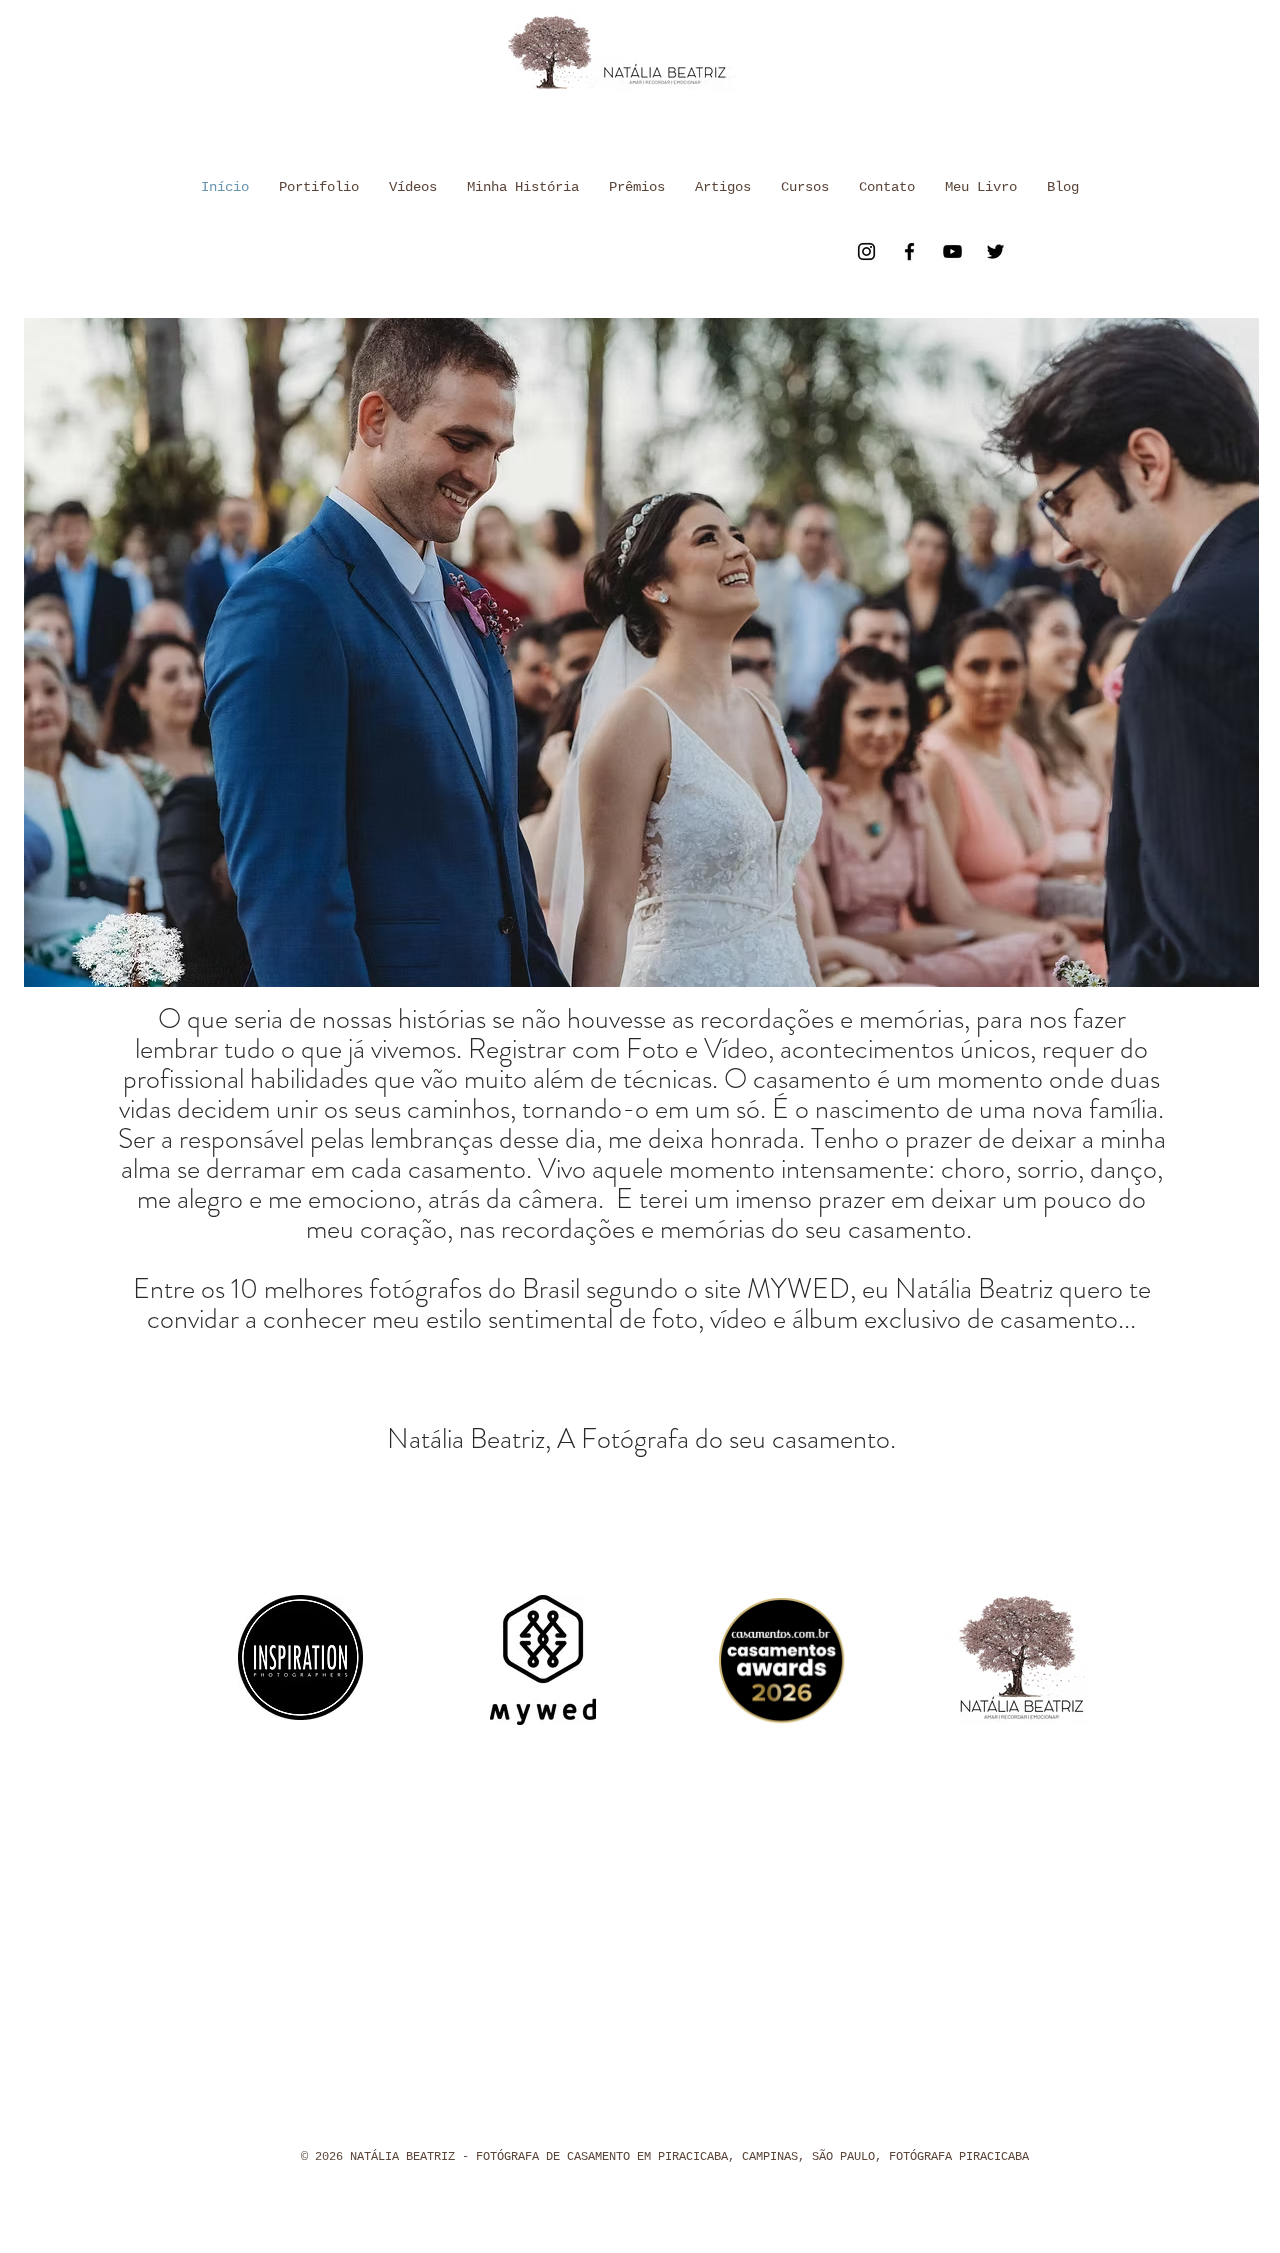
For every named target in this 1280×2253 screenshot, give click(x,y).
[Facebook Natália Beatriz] (909, 251)
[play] (1210, 969)
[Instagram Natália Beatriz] (866, 251)
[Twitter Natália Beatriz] (995, 251)
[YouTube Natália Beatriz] (952, 251)
